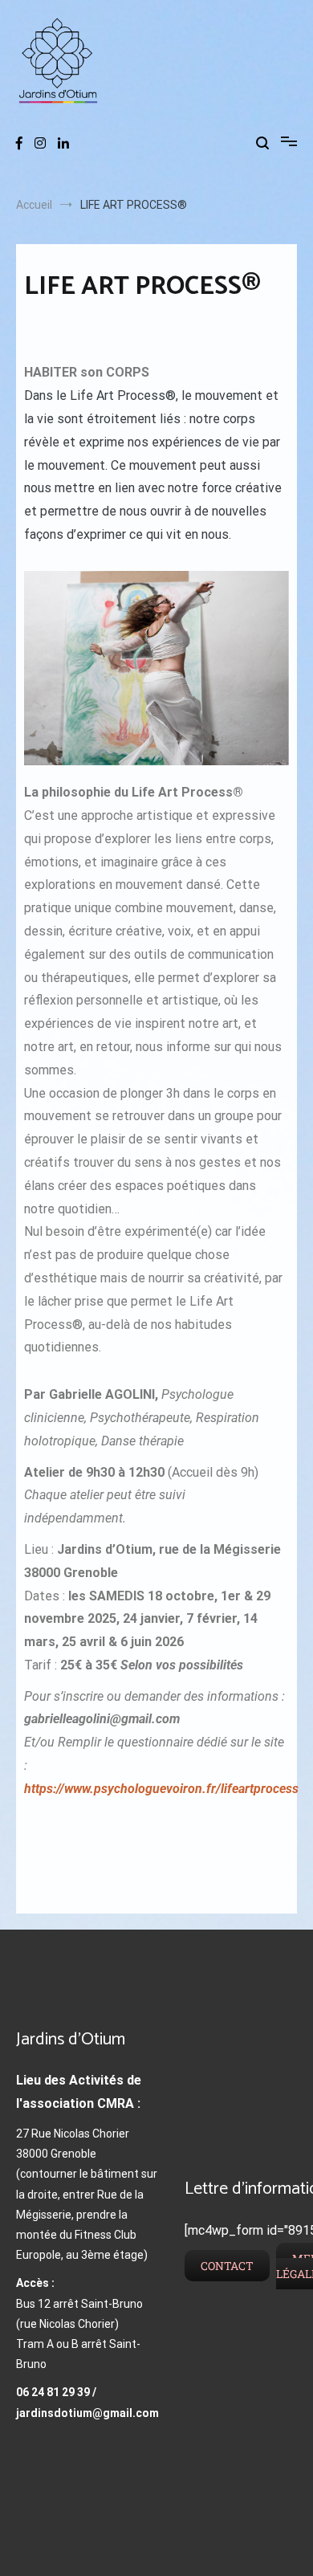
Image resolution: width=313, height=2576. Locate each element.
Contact (227, 2266)
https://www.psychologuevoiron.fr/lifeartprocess (161, 1789)
